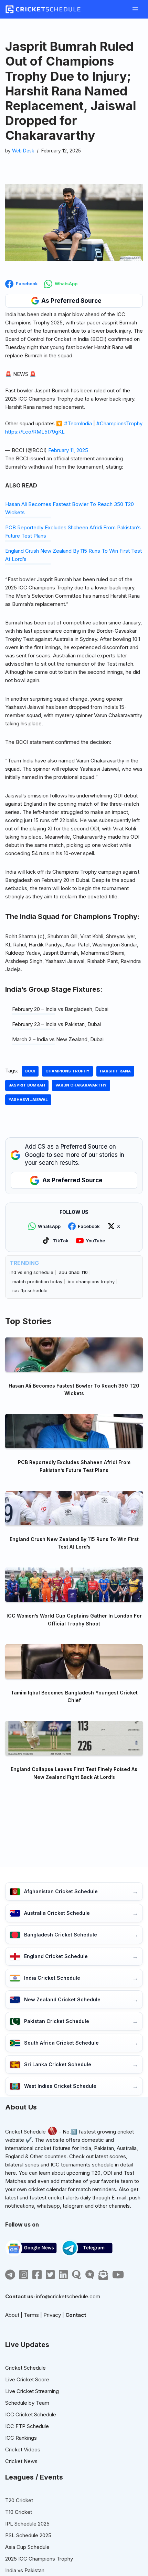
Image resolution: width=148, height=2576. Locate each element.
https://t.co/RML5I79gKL (35, 432)
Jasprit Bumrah (27, 1085)
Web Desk (23, 151)
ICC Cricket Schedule (31, 2414)
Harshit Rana (115, 1071)
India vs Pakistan (25, 2570)
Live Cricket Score (27, 2379)
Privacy (52, 2315)
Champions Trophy (67, 1071)
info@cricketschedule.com (68, 2296)
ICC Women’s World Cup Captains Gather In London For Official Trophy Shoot (74, 1619)
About (12, 2315)
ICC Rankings (21, 2438)
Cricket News (21, 2461)
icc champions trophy (91, 1281)
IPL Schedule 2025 (27, 2524)
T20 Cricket (19, 2500)
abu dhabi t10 (73, 1272)
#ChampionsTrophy (119, 423)
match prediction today (37, 1281)
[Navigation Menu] (135, 9)
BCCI (30, 1071)
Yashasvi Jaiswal (28, 1100)
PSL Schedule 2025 (28, 2535)
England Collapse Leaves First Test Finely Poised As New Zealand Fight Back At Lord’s (74, 1773)
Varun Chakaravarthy (81, 1085)
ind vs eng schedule (31, 1272)
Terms (31, 2315)
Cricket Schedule (25, 2132)
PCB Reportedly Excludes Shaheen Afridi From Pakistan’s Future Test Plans (74, 1466)
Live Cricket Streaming (32, 2391)
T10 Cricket (19, 2512)
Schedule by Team (27, 2403)
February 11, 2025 (68, 450)
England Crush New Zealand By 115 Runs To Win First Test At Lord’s (74, 1543)
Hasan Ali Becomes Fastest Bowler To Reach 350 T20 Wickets (74, 1389)
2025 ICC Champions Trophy (39, 2559)
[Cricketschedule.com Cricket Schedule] (43, 9)
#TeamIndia (78, 423)
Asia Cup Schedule (27, 2547)
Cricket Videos (23, 2449)
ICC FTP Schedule (27, 2426)
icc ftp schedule (30, 1290)
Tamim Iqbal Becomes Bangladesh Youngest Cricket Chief (74, 1696)
